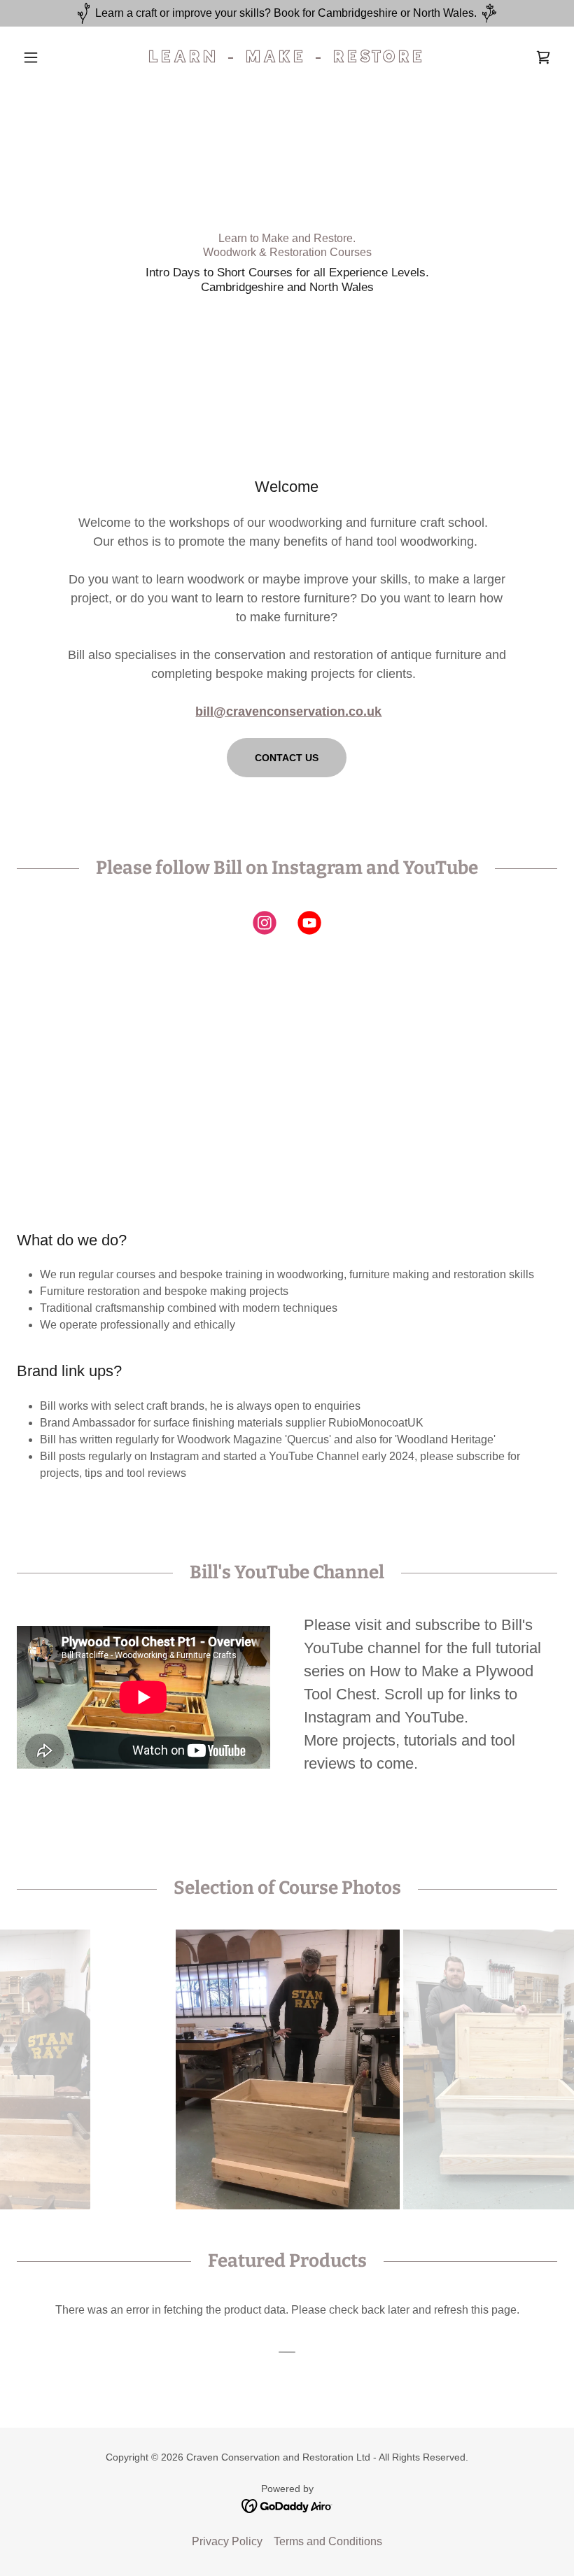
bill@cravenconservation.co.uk (288, 712)
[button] (57, 57)
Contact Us (287, 758)
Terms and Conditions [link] (328, 2541)
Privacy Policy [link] (227, 2541)
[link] (287, 58)
